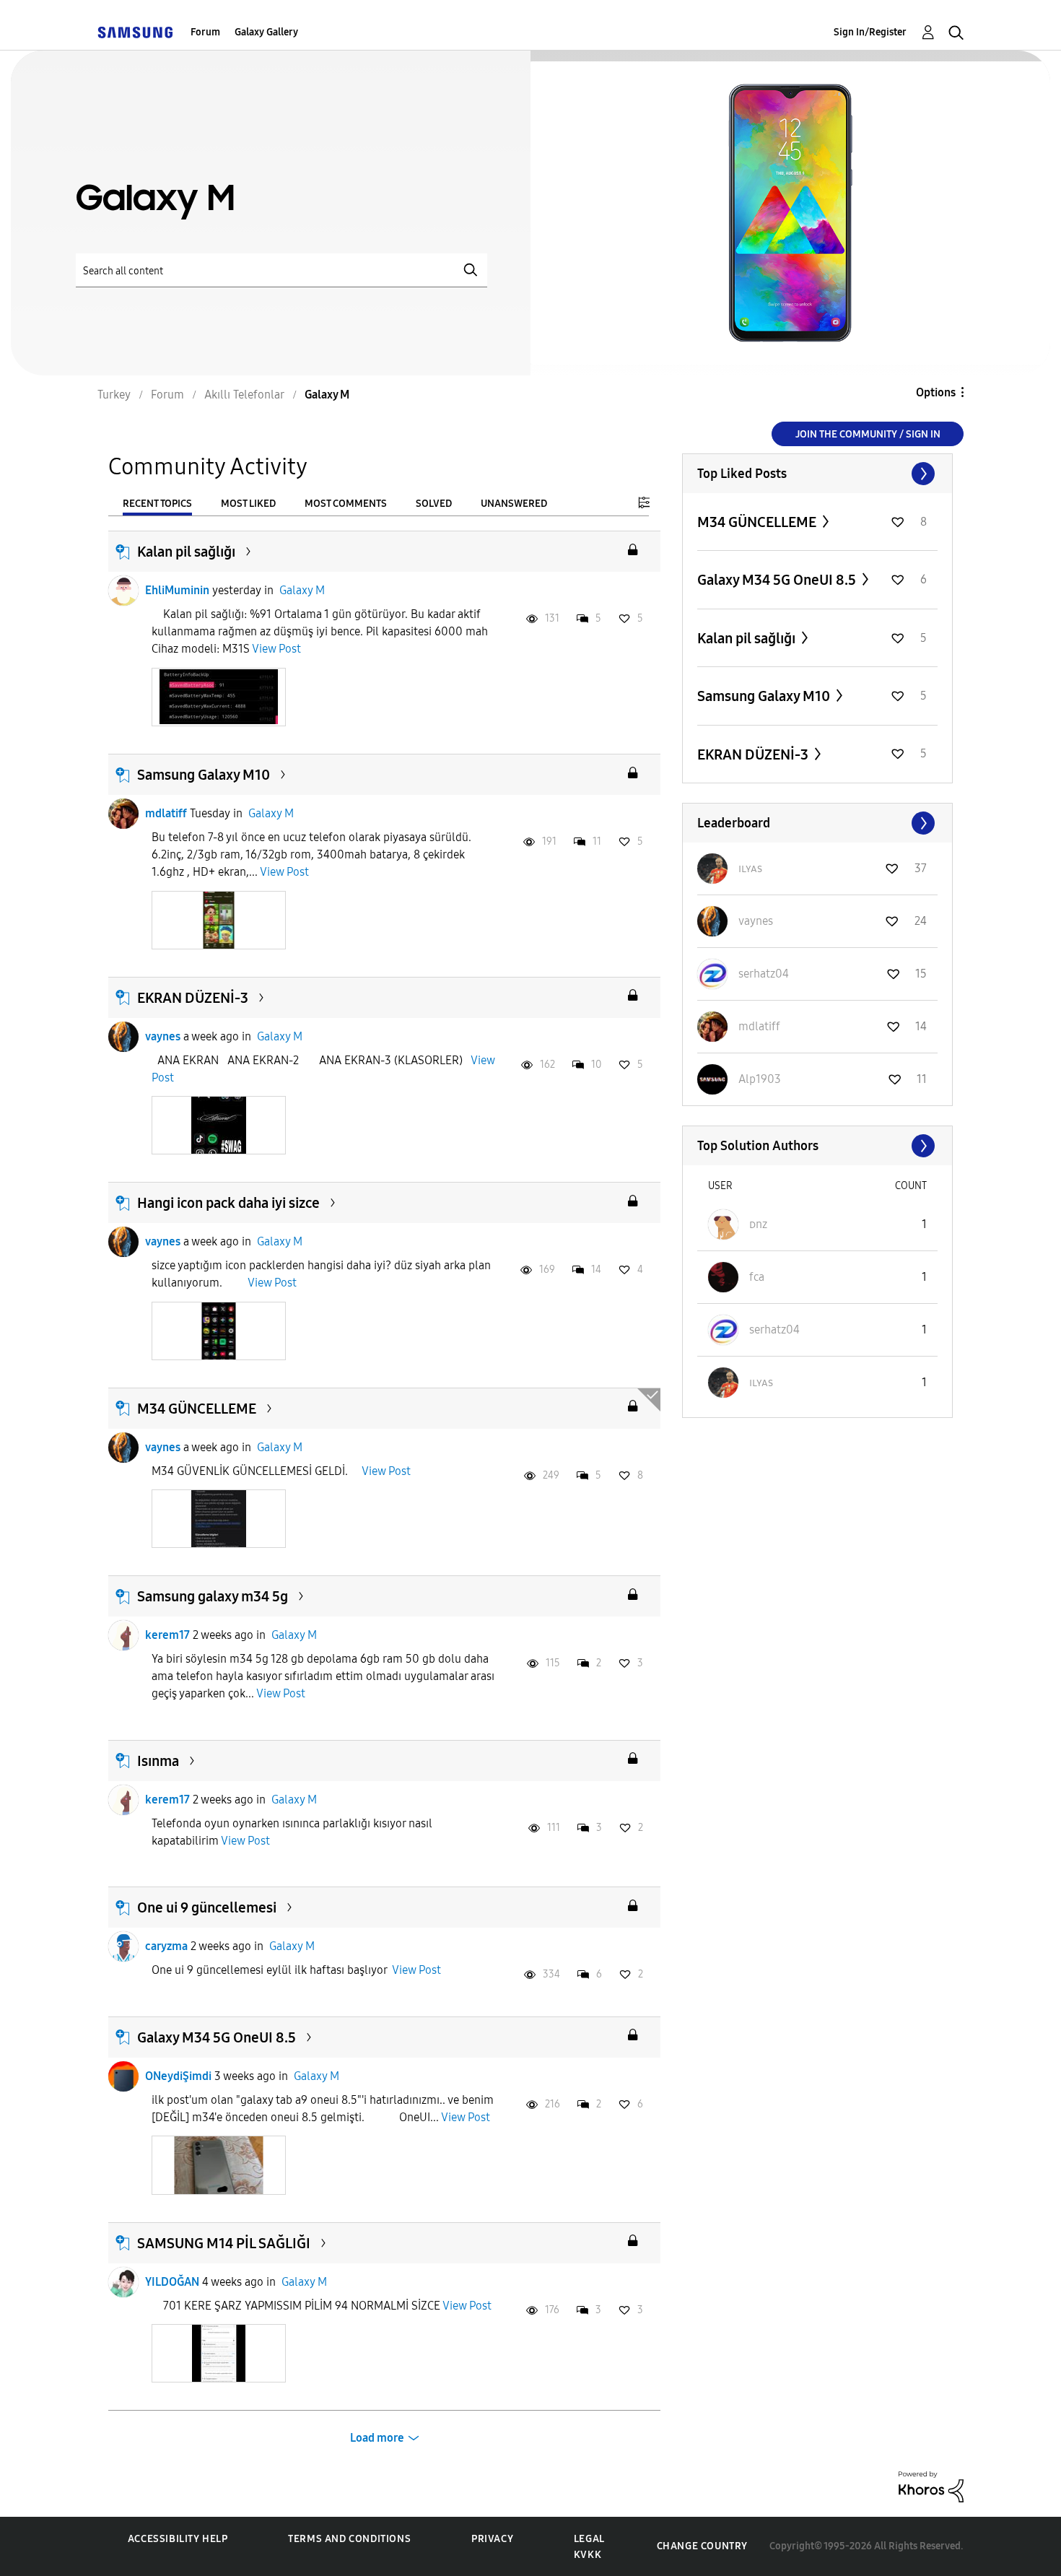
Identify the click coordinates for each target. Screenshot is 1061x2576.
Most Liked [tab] (248, 504)
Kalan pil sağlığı (186, 552)
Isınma (158, 1761)
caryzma (166, 1946)
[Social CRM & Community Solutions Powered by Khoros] (931, 2486)
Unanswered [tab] (514, 504)
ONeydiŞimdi (178, 2076)
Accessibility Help (178, 2539)
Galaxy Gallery (266, 32)
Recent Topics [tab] (157, 504)
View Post (276, 649)
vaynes (163, 1036)
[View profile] (123, 591)
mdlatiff (166, 813)
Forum (205, 32)
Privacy (492, 2539)
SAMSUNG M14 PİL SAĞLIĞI (224, 2243)
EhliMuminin (177, 590)
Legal (589, 2539)
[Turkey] (135, 32)
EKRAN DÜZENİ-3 (193, 998)
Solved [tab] (434, 504)
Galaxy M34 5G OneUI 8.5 (217, 2037)
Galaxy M (302, 590)
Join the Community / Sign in (868, 434)
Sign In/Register (870, 32)
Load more (377, 2438)
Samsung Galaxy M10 (204, 775)
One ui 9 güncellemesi (207, 1907)
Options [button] (936, 392)
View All (817, 474)
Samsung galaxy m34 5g (213, 1596)
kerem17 (167, 1635)
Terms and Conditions (349, 2539)
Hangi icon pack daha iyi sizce (228, 1203)
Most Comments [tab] (346, 504)
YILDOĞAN (172, 2282)
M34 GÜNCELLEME (197, 1409)
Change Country (702, 2546)
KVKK (588, 2555)
